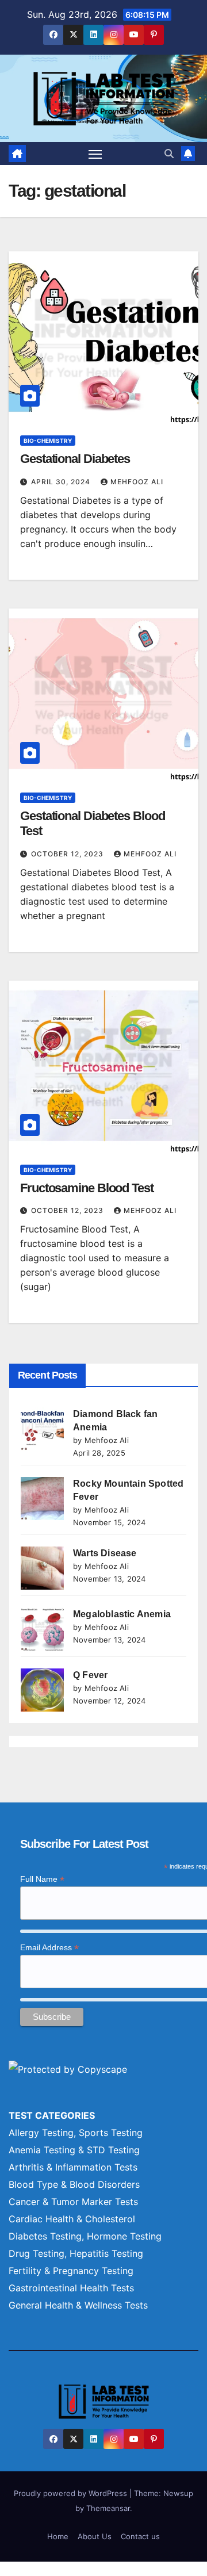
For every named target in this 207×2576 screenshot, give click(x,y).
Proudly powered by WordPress (72, 2493)
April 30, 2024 (62, 482)
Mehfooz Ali (137, 482)
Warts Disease (105, 1553)
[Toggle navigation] (95, 154)
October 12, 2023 (68, 854)
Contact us (140, 2536)
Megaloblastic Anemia (122, 1614)
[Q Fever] (42, 1690)
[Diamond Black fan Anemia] (42, 1429)
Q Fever (90, 1675)
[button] (169, 154)
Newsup (178, 2493)
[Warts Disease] (42, 1568)
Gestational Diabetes (75, 459)
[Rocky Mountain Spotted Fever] (42, 1498)
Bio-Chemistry (48, 441)
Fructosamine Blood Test (87, 1188)
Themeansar (108, 2508)
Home (58, 2536)
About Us (95, 2536)
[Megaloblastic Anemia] (42, 1629)
